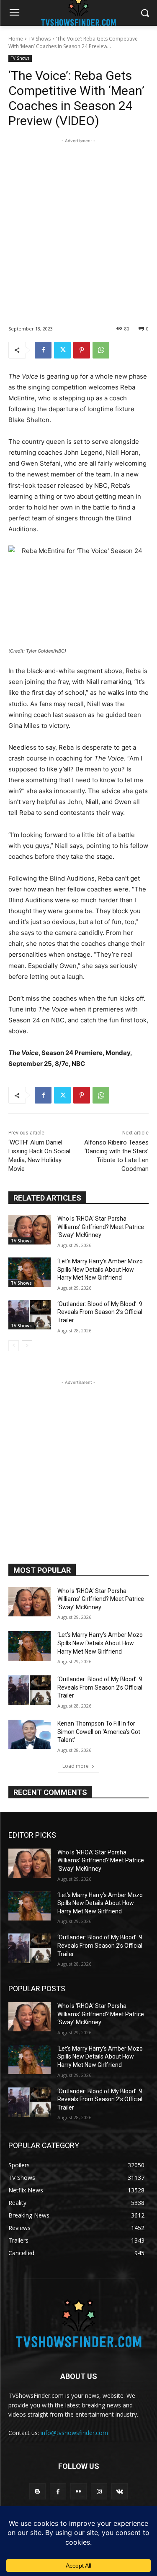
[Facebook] (43, 350)
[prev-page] (14, 1346)
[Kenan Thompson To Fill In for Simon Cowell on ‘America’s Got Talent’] (30, 1734)
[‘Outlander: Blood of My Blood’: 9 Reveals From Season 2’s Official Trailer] (30, 1315)
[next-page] (27, 1346)
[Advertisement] (78, 224)
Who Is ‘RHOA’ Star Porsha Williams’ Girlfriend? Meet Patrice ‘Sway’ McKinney (101, 1227)
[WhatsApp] (101, 350)
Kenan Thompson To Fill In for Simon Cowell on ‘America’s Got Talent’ (99, 1732)
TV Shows (40, 39)
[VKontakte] (120, 2491)
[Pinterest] (82, 350)
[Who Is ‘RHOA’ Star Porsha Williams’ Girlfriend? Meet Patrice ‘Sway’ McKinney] (30, 1229)
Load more (76, 1766)
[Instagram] (99, 2491)
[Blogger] (37, 2491)
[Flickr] (78, 2491)
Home (16, 39)
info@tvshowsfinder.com (74, 2433)
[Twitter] (62, 350)
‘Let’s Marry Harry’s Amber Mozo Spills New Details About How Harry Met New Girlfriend (100, 1269)
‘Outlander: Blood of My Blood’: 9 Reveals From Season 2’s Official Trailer (100, 1312)
